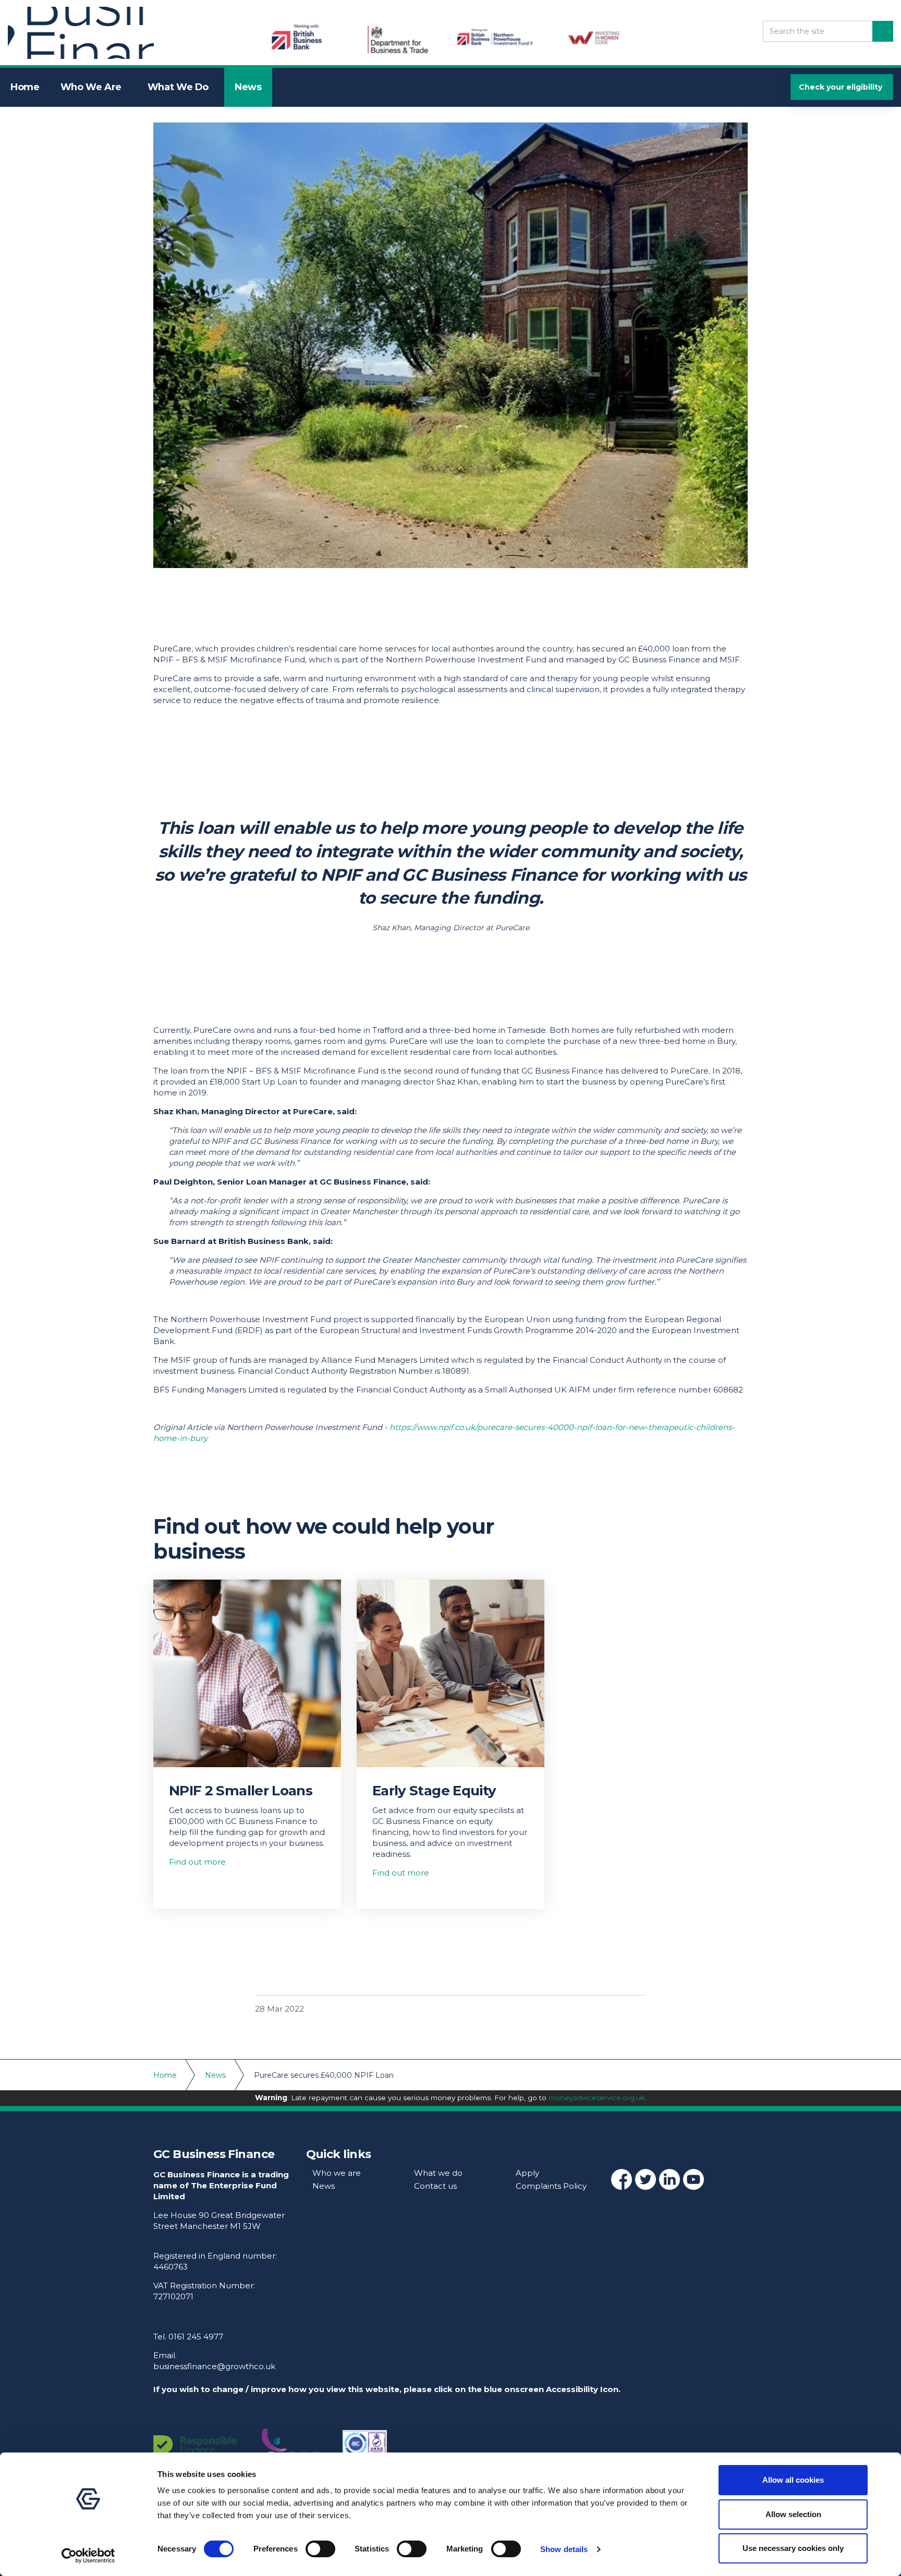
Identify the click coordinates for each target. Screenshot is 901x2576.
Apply (527, 2173)
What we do (438, 2173)
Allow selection (793, 2514)
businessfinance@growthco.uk (214, 2366)
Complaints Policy (551, 2186)
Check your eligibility (841, 87)
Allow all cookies (793, 2480)
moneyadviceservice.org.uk (597, 2098)
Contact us (435, 2186)
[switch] (320, 2549)
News (248, 87)
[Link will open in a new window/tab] (622, 2179)
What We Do (178, 87)
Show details (564, 2549)
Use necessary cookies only (793, 2548)
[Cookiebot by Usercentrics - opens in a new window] (88, 2556)
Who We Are (91, 87)
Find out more (197, 1862)
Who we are (337, 2173)
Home (25, 87)
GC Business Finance (81, 33)
